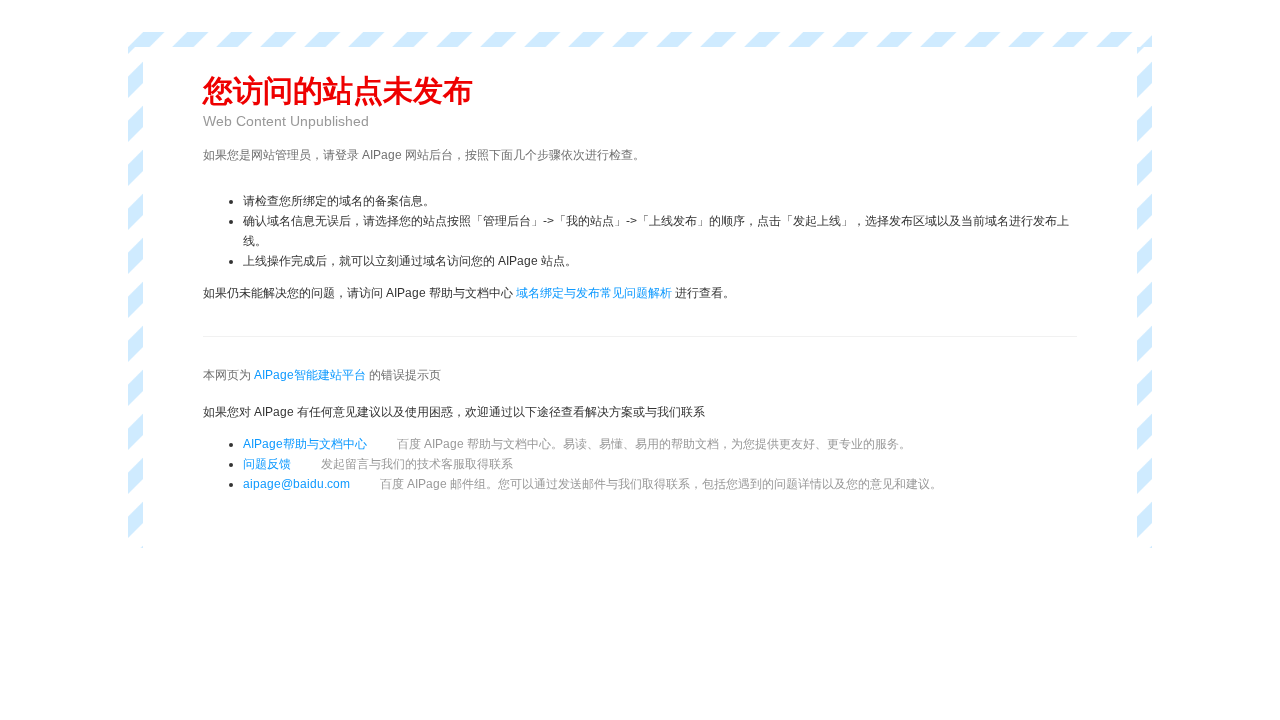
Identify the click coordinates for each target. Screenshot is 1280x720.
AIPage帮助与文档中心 (305, 444)
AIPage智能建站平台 (310, 375)
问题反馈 (378, 464)
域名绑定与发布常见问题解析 (594, 293)
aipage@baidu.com (296, 484)
